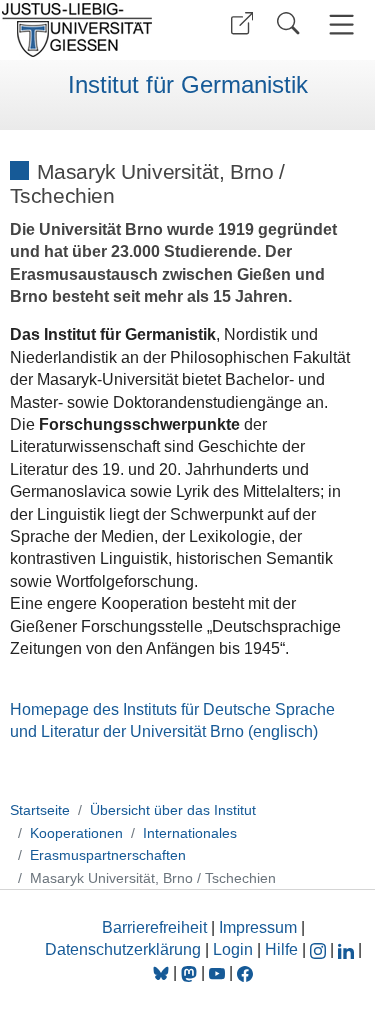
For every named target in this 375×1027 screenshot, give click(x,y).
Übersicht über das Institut (173, 810)
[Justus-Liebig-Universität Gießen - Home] (90, 30)
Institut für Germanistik (188, 85)
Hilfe (281, 949)
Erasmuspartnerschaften (108, 855)
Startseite (40, 810)
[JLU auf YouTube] (217, 972)
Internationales (190, 833)
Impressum (258, 927)
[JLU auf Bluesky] (163, 972)
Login (235, 949)
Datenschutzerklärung (123, 949)
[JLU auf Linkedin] (348, 949)
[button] (242, 23)
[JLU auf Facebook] (245, 972)
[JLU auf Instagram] (320, 949)
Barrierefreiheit (154, 927)
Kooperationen (76, 833)
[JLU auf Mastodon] (191, 972)
